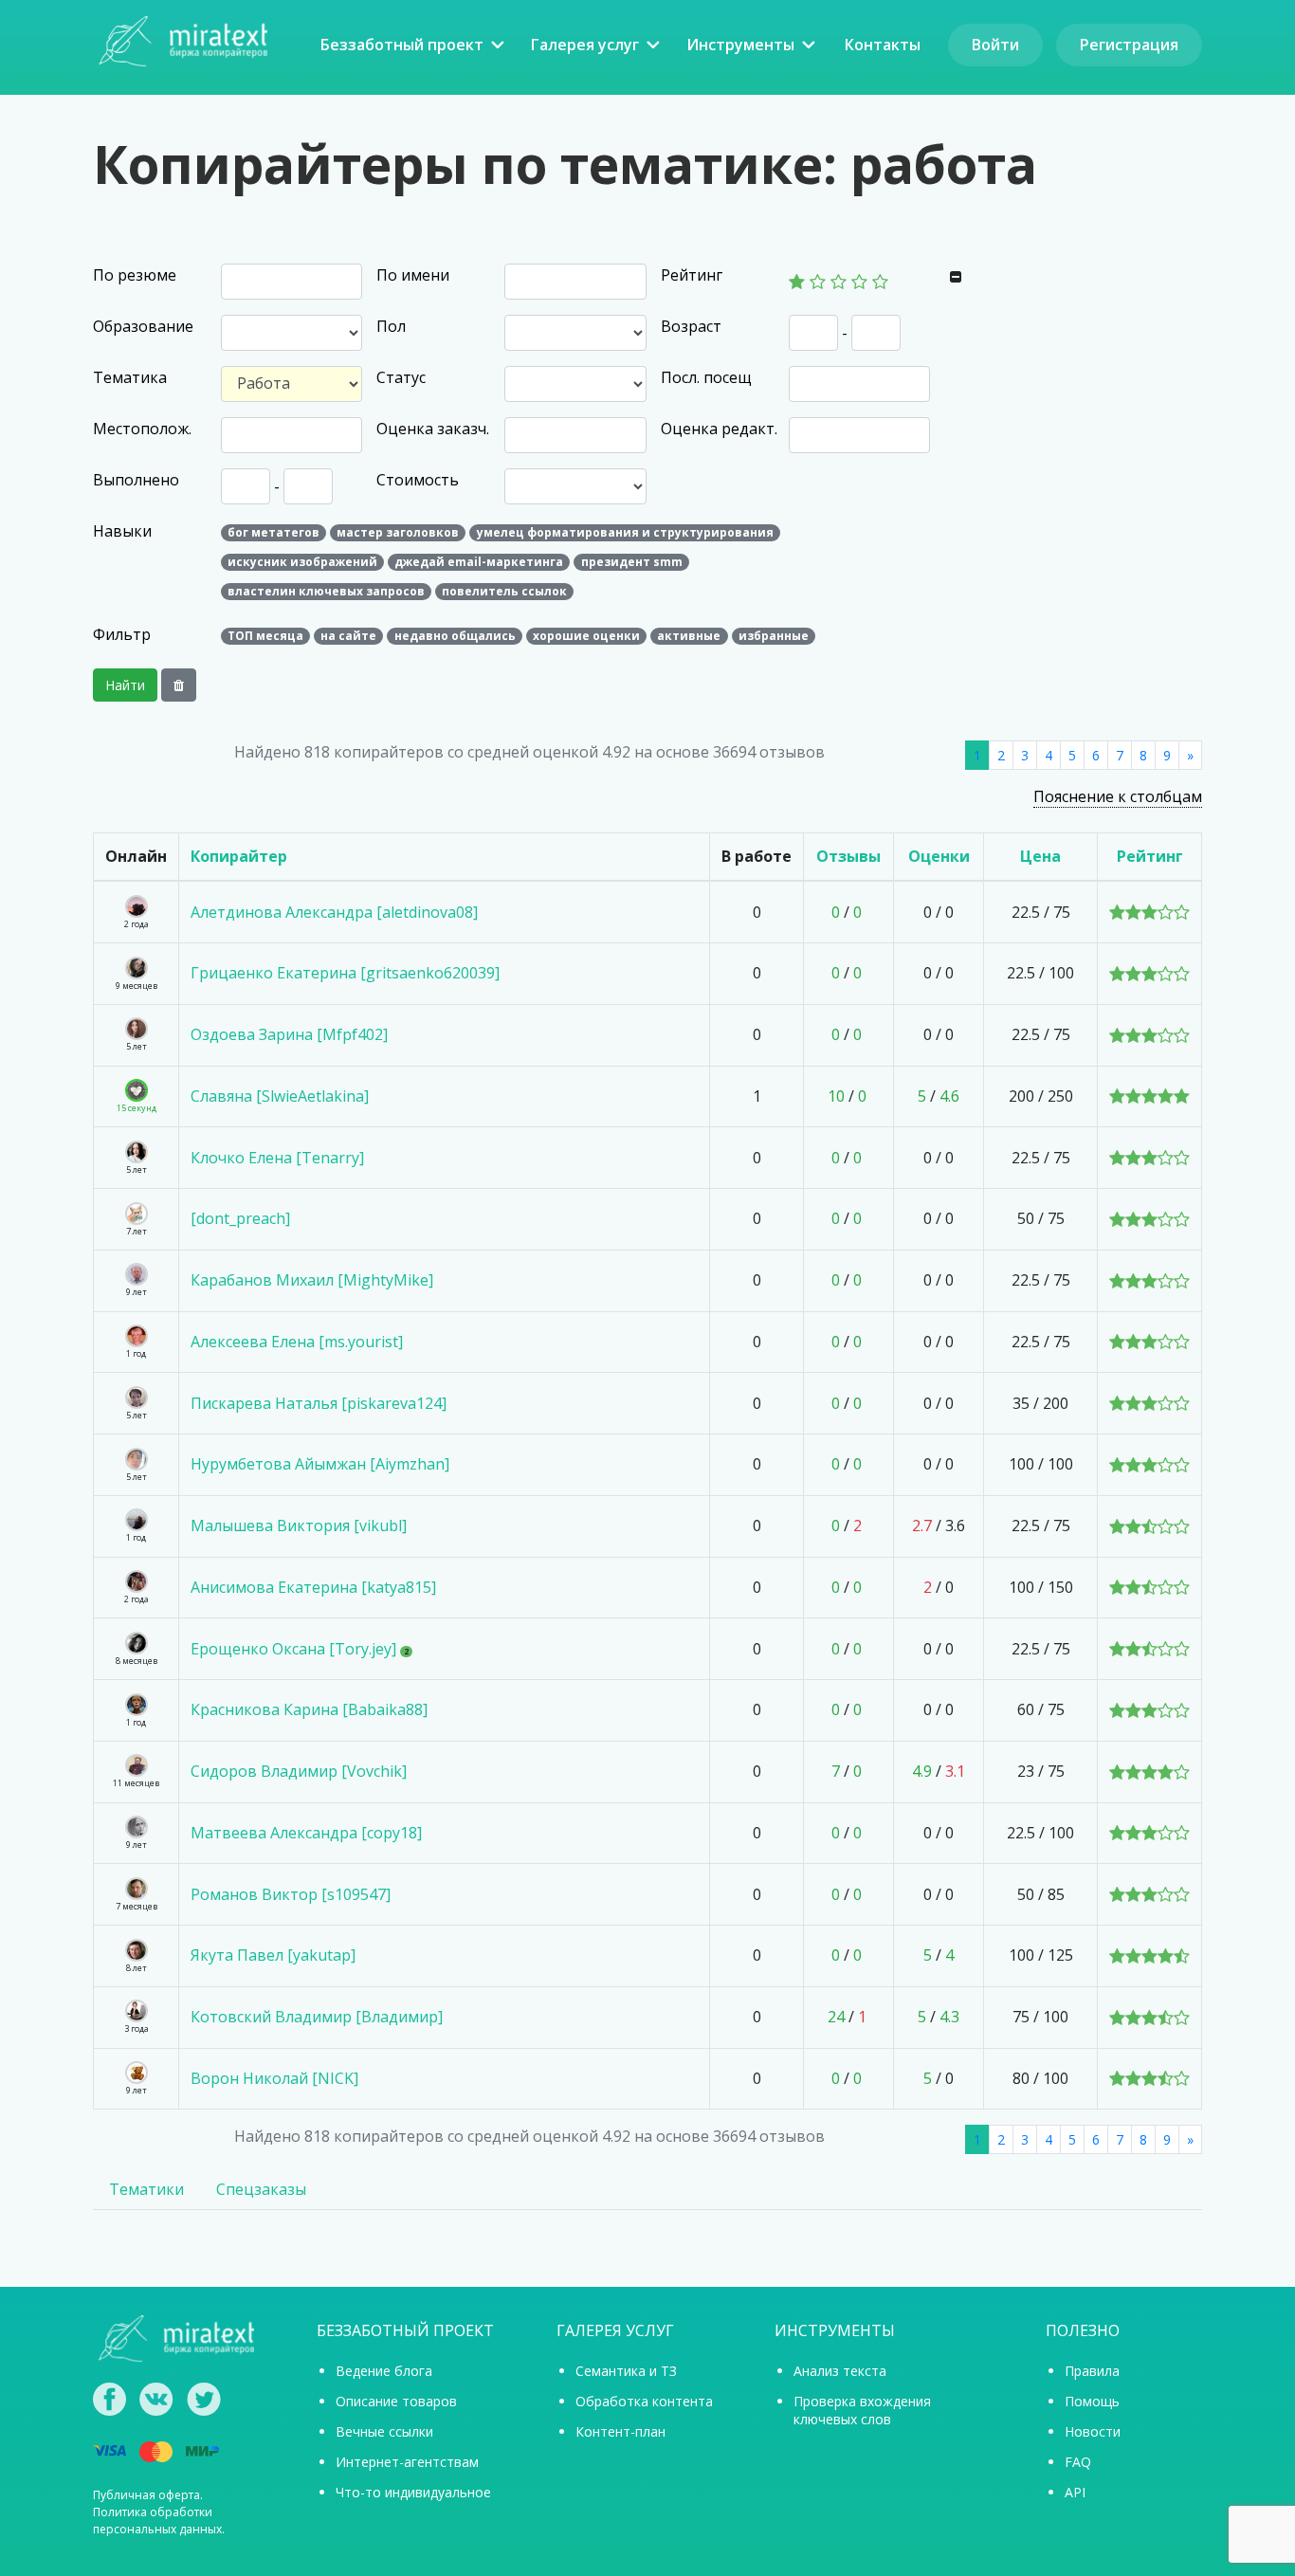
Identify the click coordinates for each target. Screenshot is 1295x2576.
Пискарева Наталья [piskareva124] (319, 1403)
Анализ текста (840, 2371)
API (1075, 2492)
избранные (774, 636)
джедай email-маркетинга (479, 562)
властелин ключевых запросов (326, 591)
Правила (1092, 2371)
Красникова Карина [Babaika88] (309, 1709)
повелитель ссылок (504, 591)
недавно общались (455, 636)
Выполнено (136, 480)
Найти (125, 685)
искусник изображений (302, 562)
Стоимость (418, 480)
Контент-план (620, 2431)
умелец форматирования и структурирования (625, 532)
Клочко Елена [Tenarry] (277, 1158)
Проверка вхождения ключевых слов (862, 2410)
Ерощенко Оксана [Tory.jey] (293, 1649)
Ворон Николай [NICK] (274, 2078)
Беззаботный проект (402, 45)
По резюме (135, 275)
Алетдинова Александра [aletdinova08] (334, 912)
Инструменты (740, 45)
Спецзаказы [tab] (261, 2189)
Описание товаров (396, 2401)
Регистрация (1129, 45)
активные (689, 636)
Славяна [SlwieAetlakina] (280, 1096)
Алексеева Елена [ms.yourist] (297, 1342)
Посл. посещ (706, 377)
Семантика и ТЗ (626, 2371)
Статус (401, 377)
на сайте (348, 636)
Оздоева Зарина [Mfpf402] (289, 1034)
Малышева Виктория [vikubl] (299, 1526)
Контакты (883, 45)
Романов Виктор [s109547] (291, 1894)
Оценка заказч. (433, 429)
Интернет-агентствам (407, 2462)
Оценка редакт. (719, 429)
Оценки (939, 856)
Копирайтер (239, 856)
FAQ (1078, 2462)
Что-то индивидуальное (413, 2492)
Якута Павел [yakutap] (273, 1955)
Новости (1093, 2431)
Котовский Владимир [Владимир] (317, 2017)
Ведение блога (384, 2371)
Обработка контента (644, 2401)
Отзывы (848, 856)
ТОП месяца (265, 636)
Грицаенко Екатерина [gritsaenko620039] (345, 973)
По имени (413, 275)
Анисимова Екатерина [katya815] (313, 1587)
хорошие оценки (586, 636)
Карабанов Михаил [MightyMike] (312, 1280)
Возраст (691, 326)
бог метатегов (274, 532)
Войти (995, 45)
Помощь (1092, 2401)
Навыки (122, 531)
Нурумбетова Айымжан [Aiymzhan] (320, 1464)
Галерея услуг (585, 45)
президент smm (632, 562)
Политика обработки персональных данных (157, 2521)
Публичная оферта (146, 2495)
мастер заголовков (398, 532)
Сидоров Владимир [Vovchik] (299, 1771)
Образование (143, 326)
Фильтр (122, 634)
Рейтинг (692, 275)
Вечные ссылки (384, 2431)
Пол (391, 326)
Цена (1040, 856)
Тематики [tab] (146, 2189)
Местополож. (142, 429)
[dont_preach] (240, 1218)
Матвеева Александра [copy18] (306, 1833)
